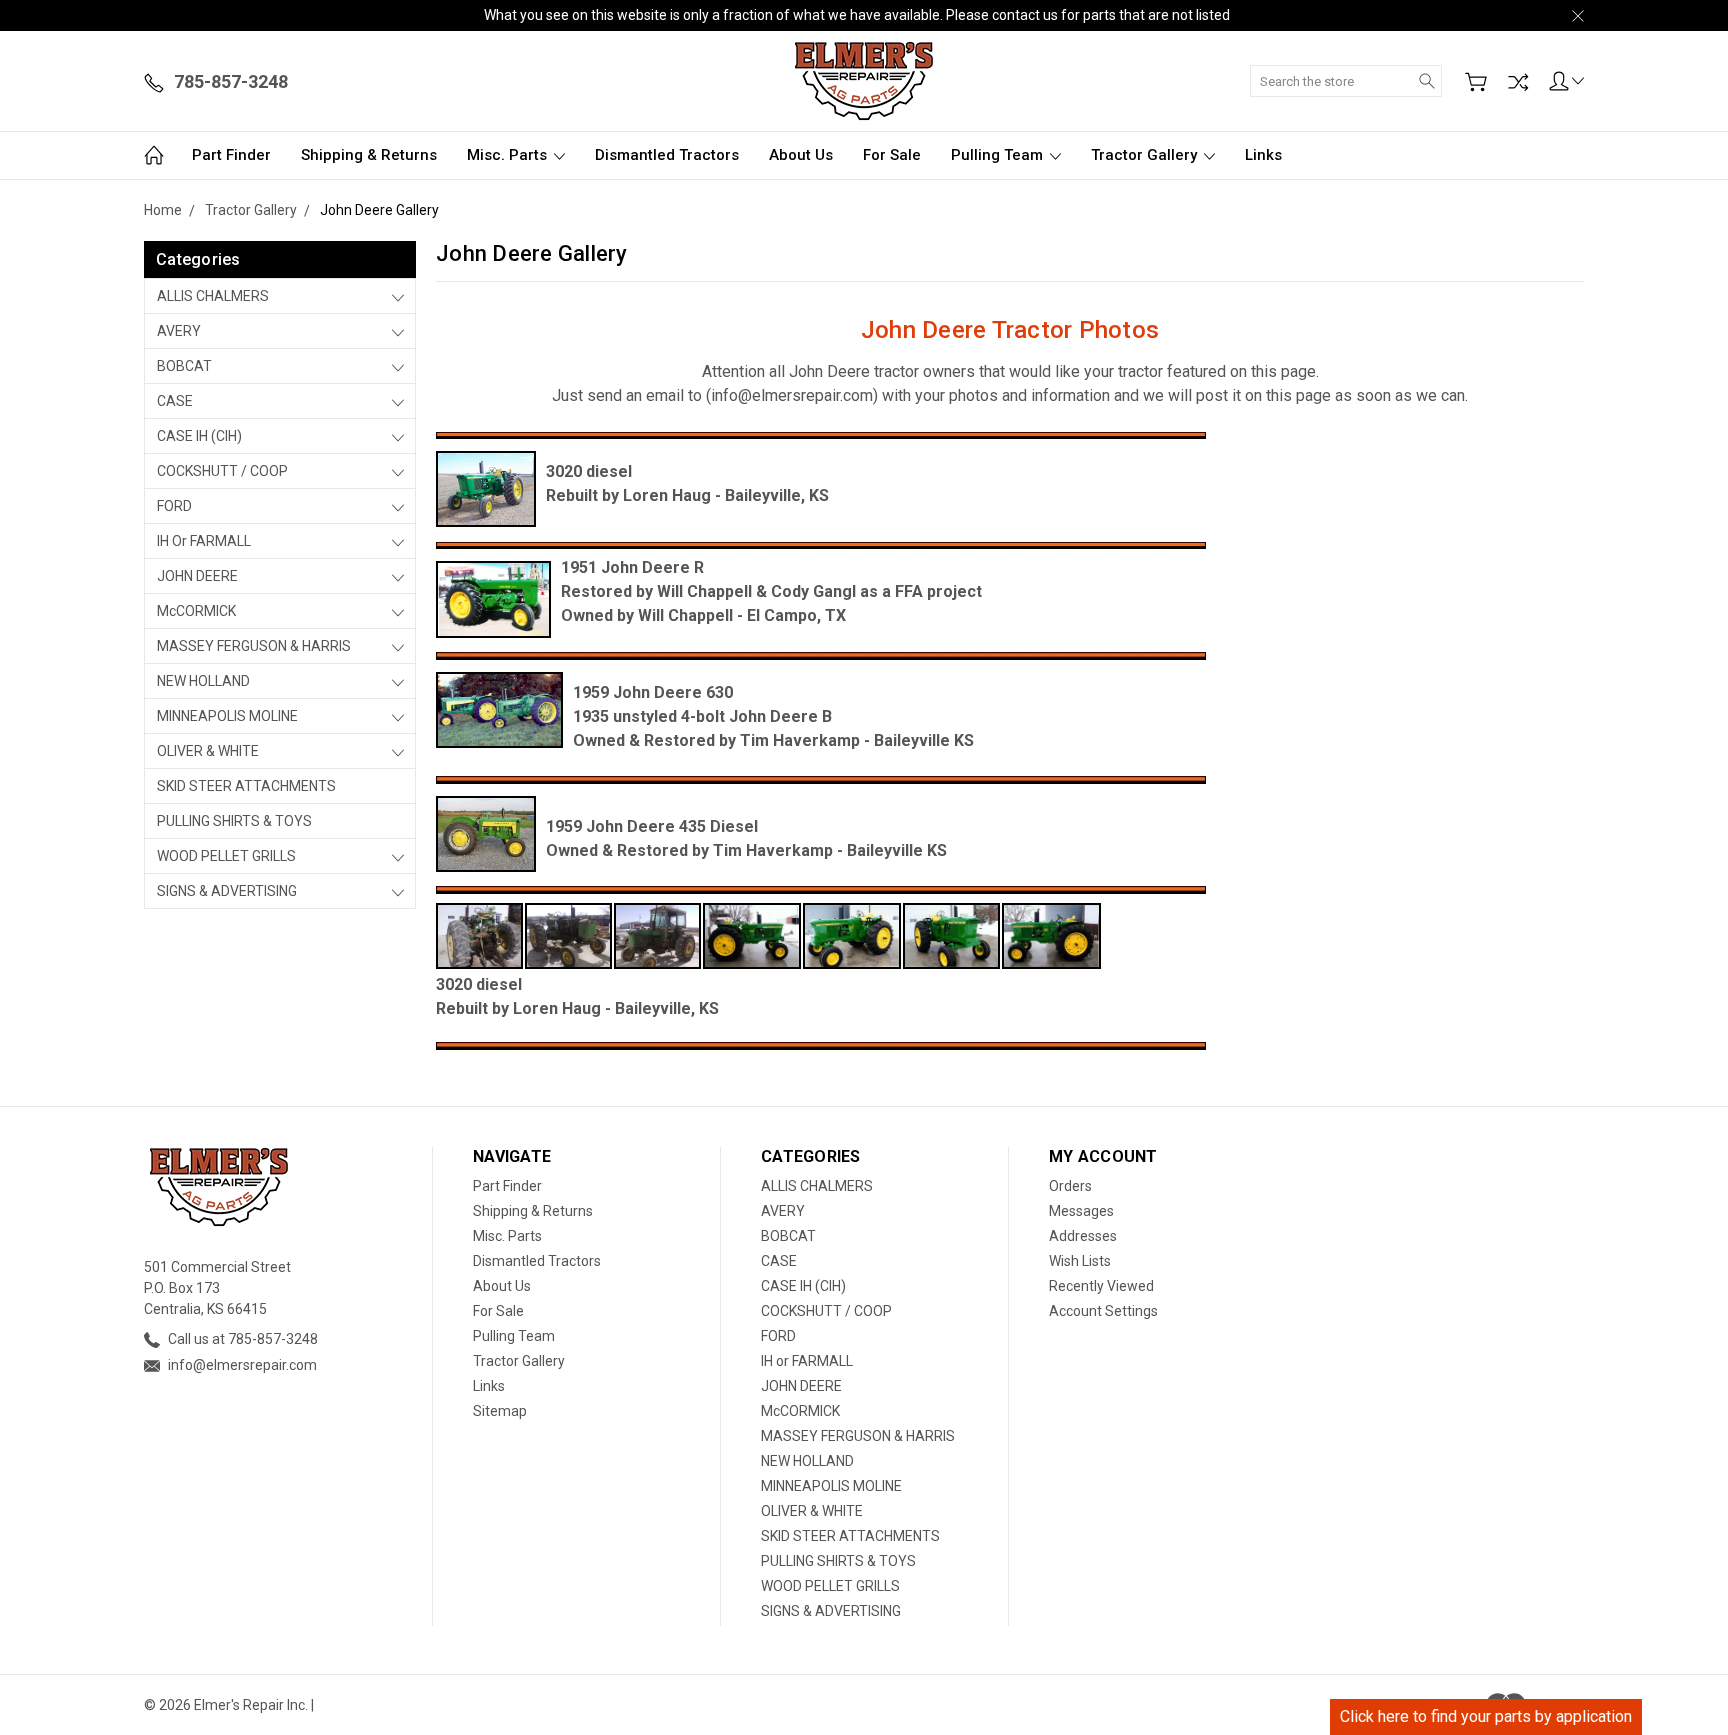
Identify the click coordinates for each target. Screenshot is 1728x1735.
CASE (175, 401)
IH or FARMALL (204, 541)
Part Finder (231, 155)
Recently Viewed (1101, 1286)
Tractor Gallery (1146, 155)
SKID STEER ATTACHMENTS (246, 786)
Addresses (1083, 1236)
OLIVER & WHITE (208, 751)
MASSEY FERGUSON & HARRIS (254, 646)
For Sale (892, 155)
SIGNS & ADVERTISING (227, 891)
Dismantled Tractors (667, 155)
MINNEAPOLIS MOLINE (227, 716)
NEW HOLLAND (203, 681)
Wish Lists (1080, 1261)
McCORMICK (196, 611)
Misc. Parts (509, 155)
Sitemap (500, 1411)
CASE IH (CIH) (199, 436)
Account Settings (1103, 1311)
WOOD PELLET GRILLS (226, 856)
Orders (1070, 1186)
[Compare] (1518, 82)
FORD (174, 506)
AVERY (179, 331)
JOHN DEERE (197, 576)
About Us (801, 155)
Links (1263, 155)
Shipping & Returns (369, 155)
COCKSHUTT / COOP (222, 471)
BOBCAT (184, 366)
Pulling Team (999, 155)
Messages (1081, 1211)
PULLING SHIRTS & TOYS (234, 821)
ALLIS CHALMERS (213, 296)
